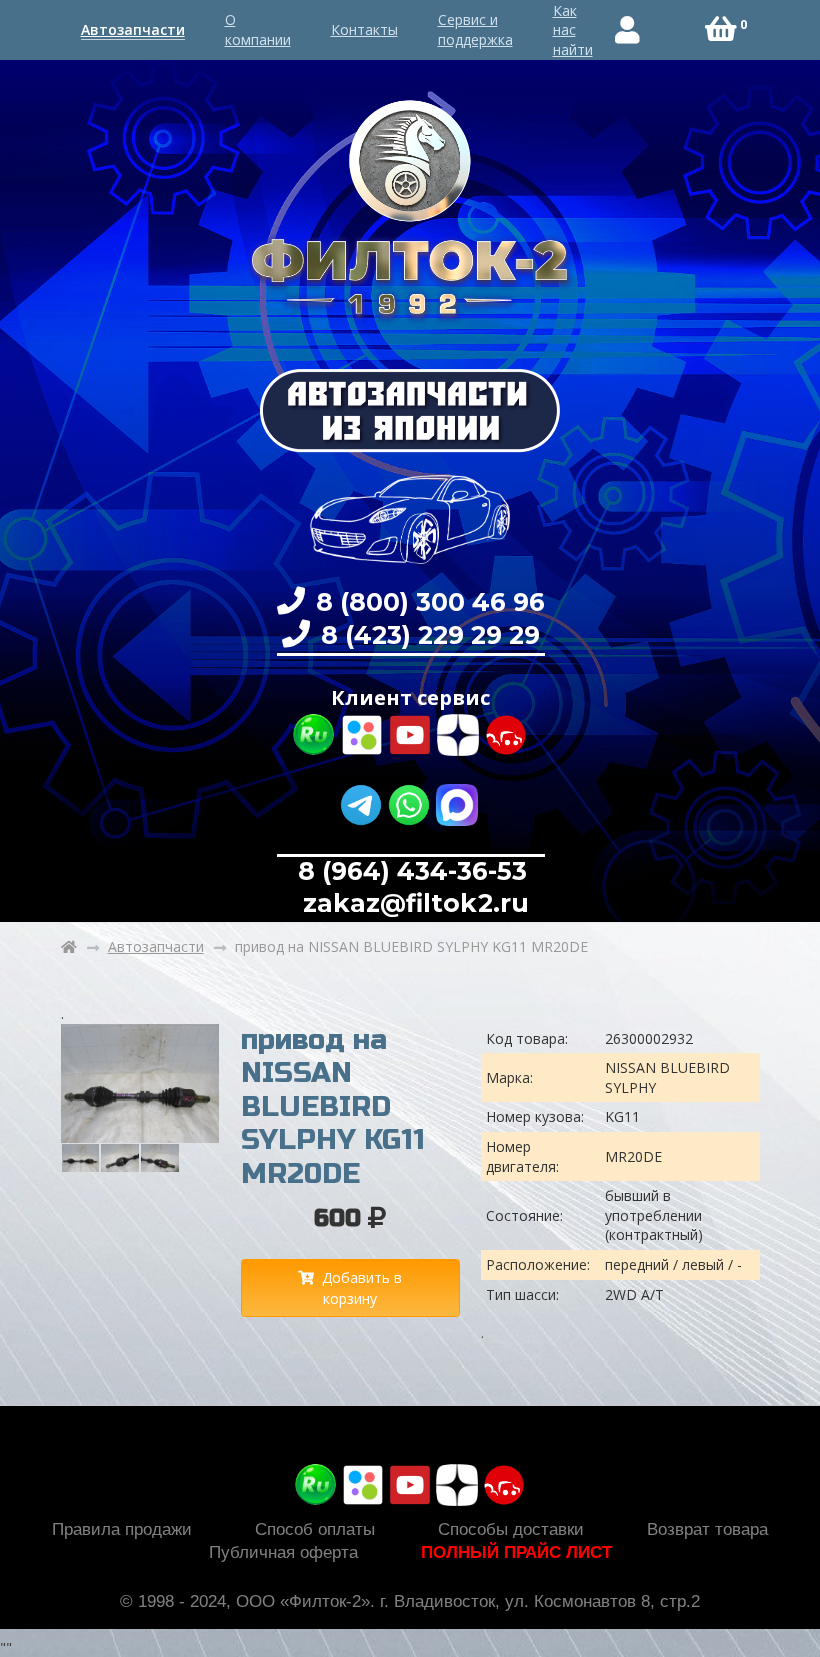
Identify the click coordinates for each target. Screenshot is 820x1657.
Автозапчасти (133, 29)
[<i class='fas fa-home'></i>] (69, 947)
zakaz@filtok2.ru (412, 903)
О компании (258, 29)
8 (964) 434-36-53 (412, 871)
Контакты (364, 29)
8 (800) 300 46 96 (427, 602)
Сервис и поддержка (475, 29)
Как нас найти (573, 30)
